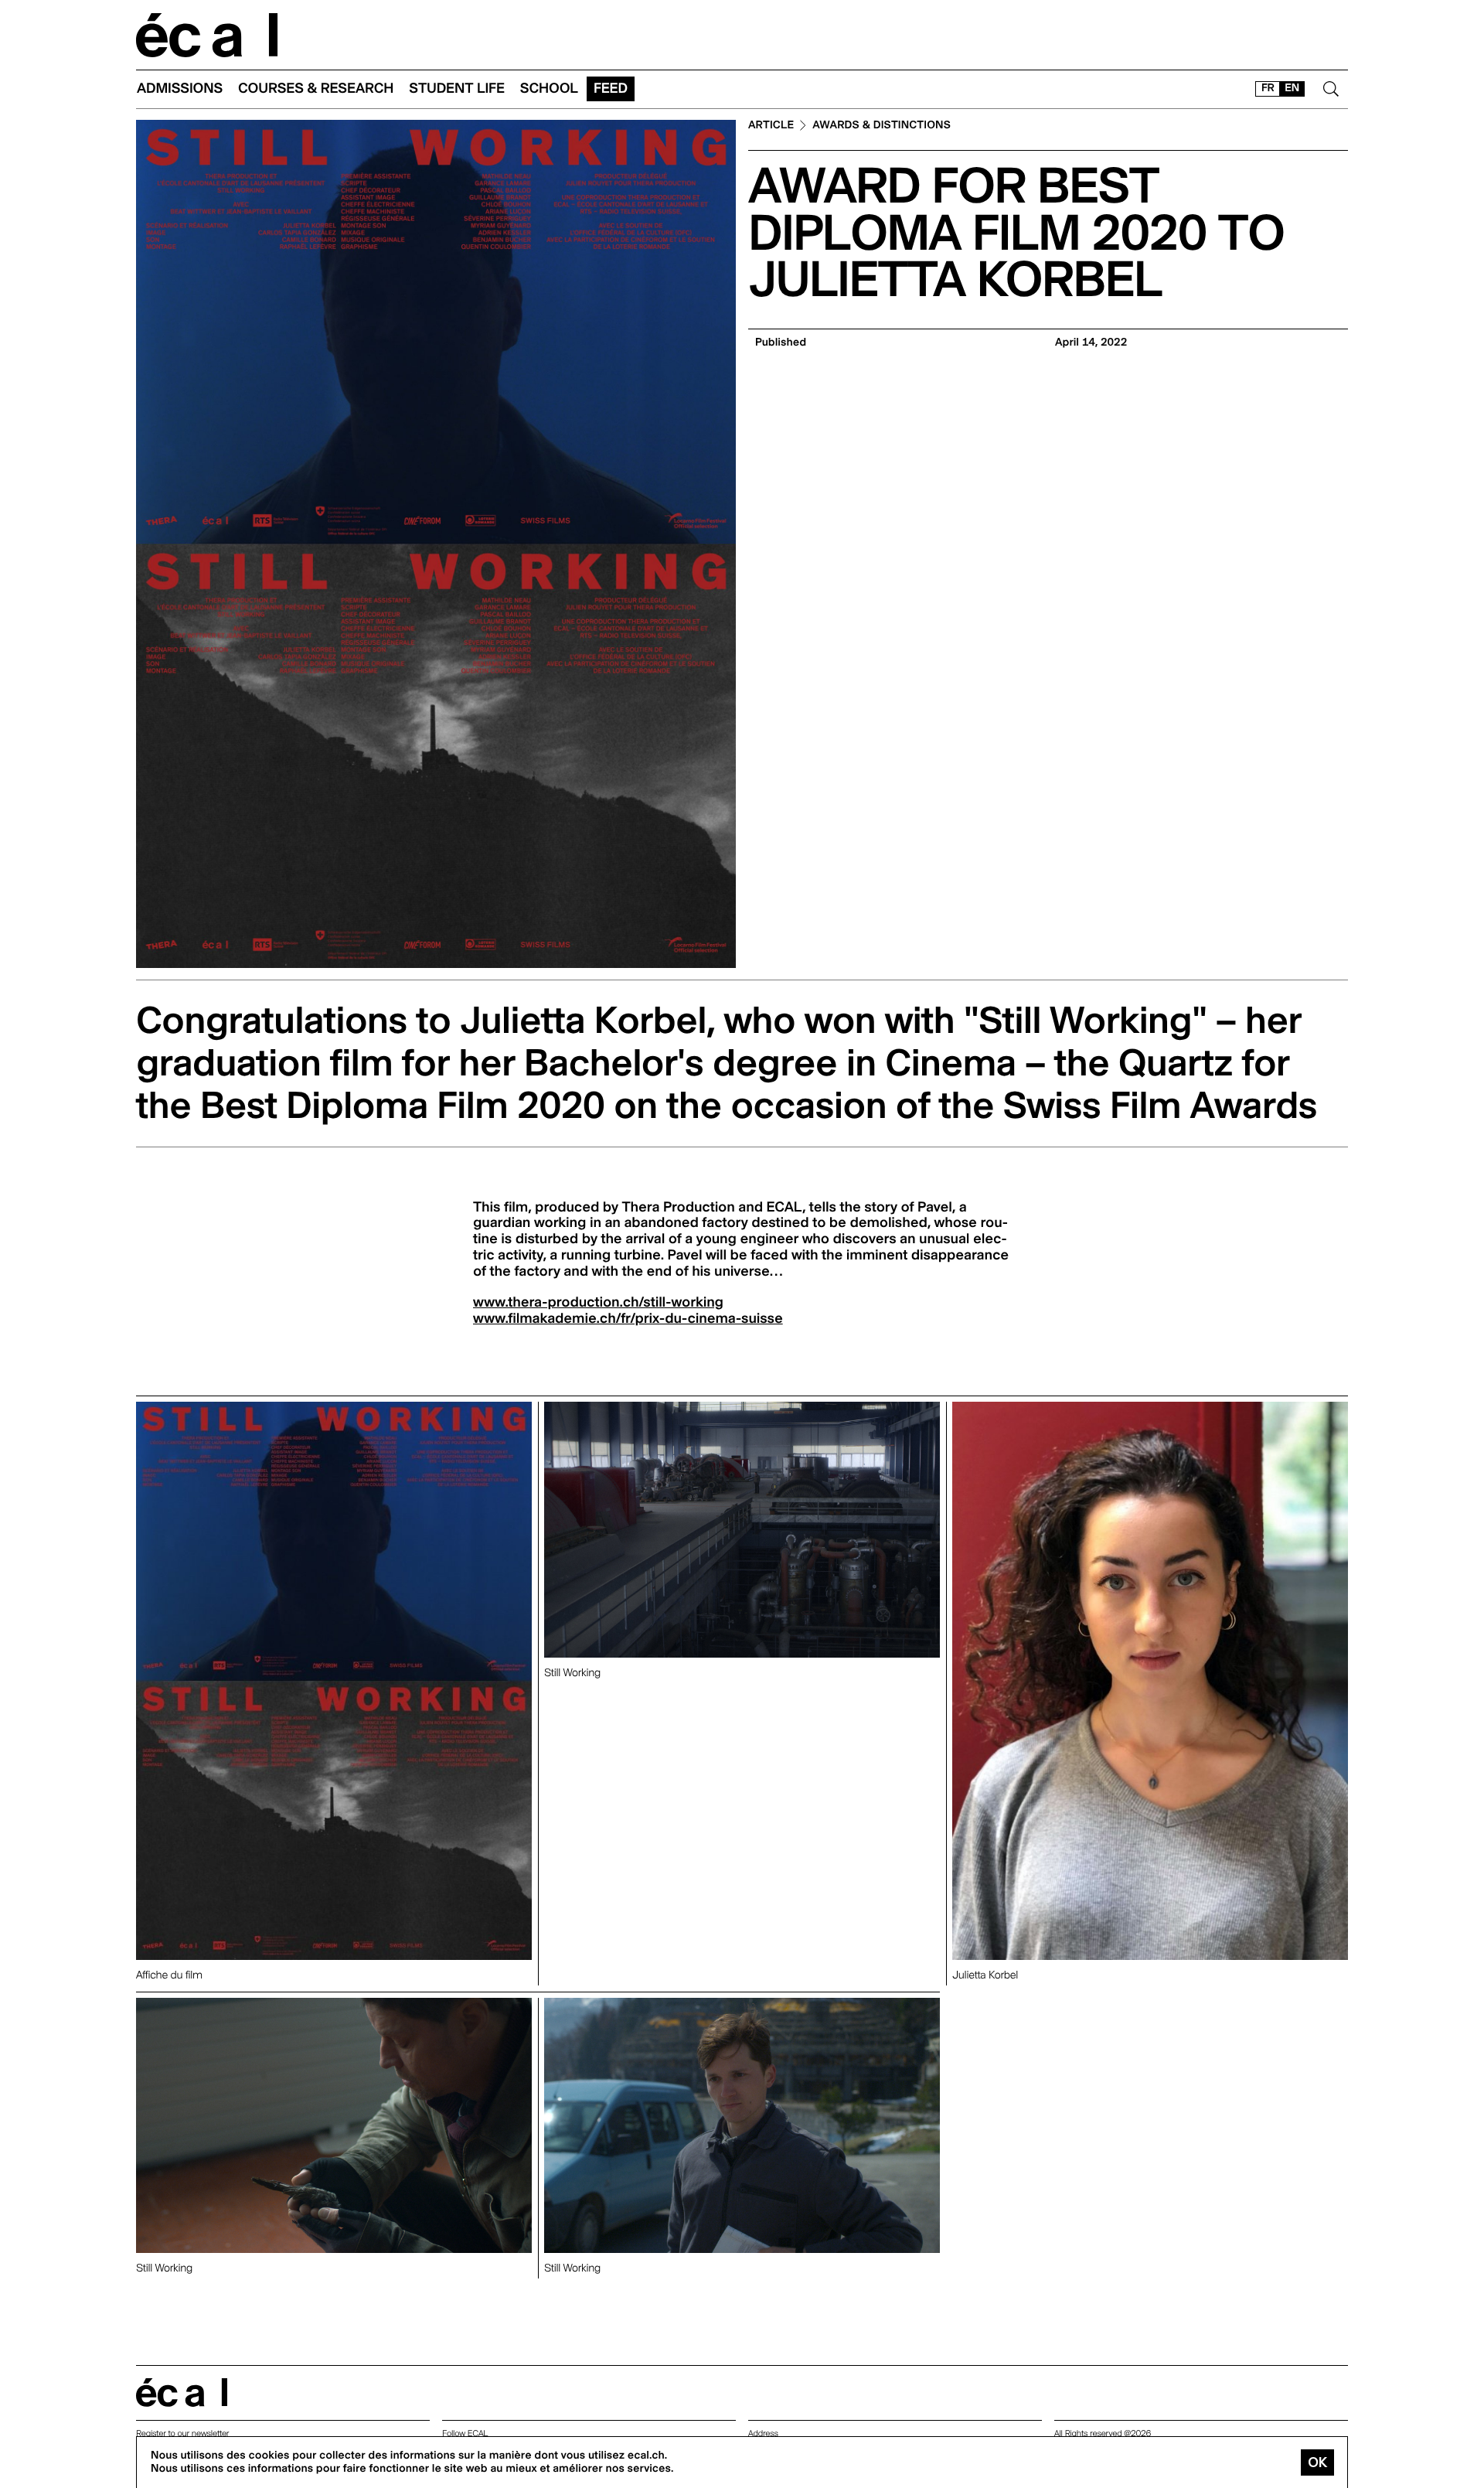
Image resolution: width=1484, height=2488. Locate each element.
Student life (457, 89)
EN (1292, 88)
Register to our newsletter (182, 2433)
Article (771, 126)
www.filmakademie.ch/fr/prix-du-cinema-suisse (628, 1319)
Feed (611, 89)
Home (207, 35)
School (549, 89)
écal (182, 2393)
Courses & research (316, 89)
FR (1268, 88)
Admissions (180, 89)
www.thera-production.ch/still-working (598, 1302)
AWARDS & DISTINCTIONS (882, 126)
